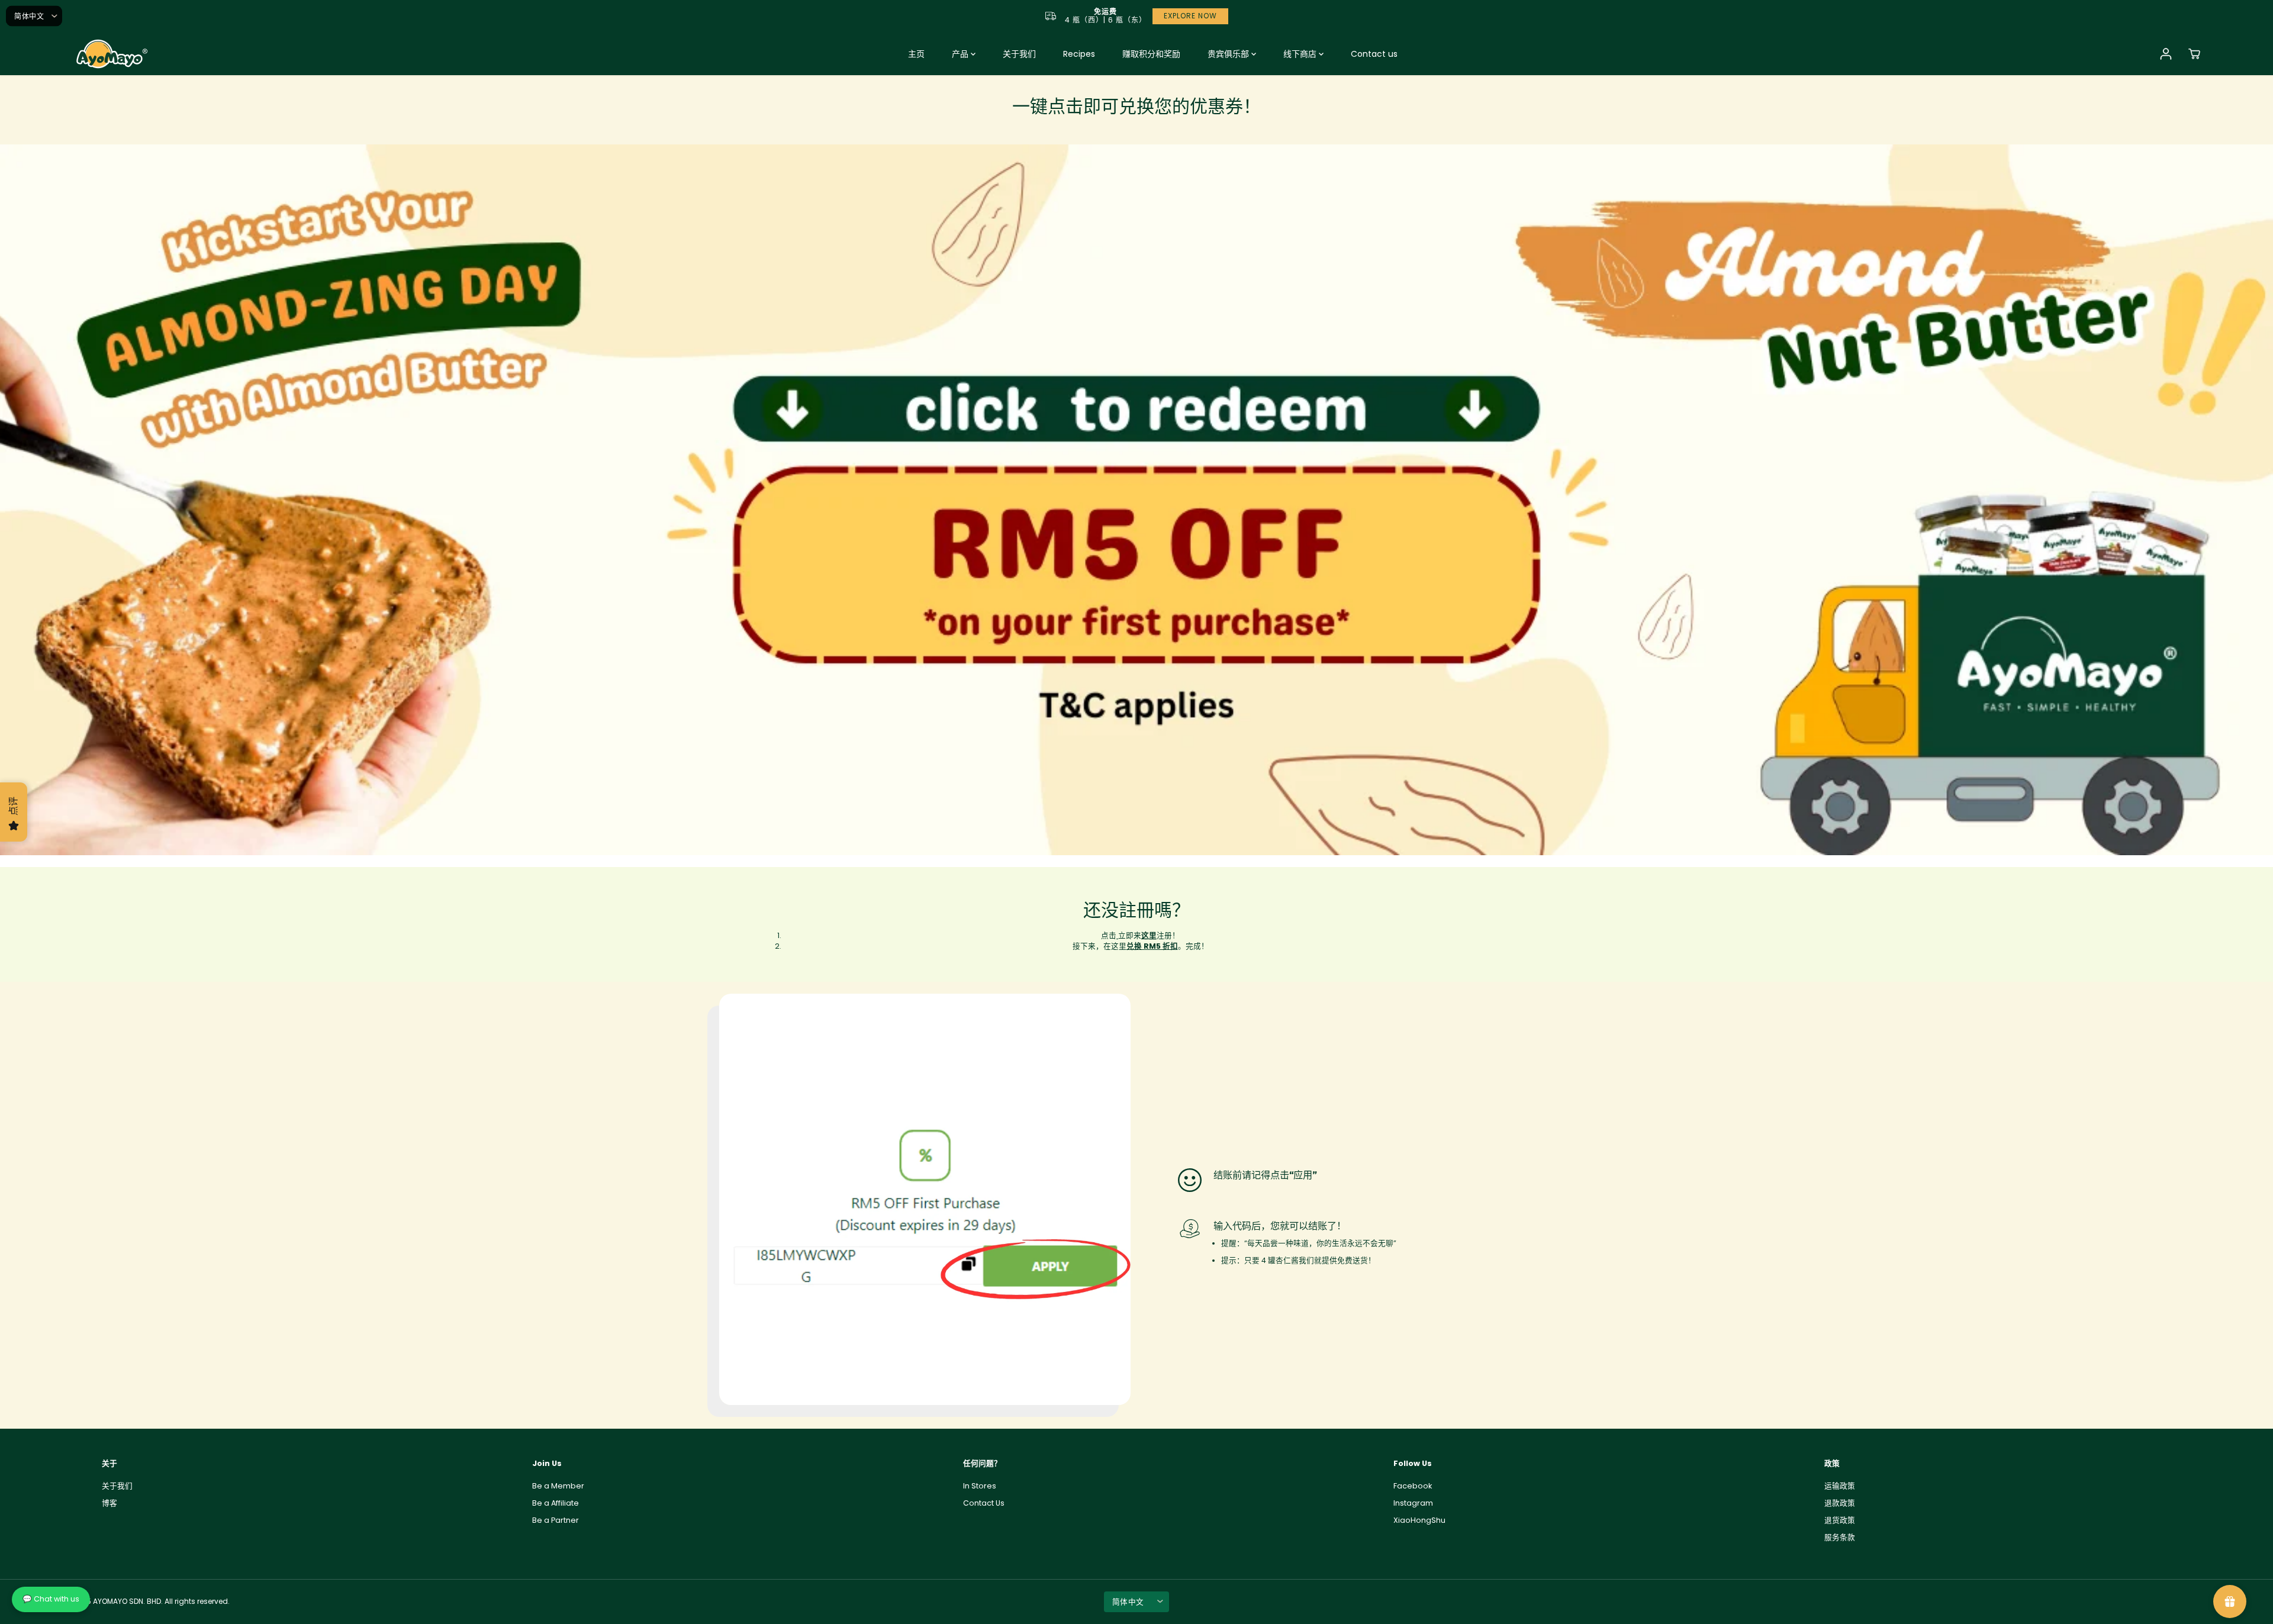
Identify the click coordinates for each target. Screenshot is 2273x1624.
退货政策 (1840, 1520)
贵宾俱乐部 (1229, 54)
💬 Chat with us (51, 1599)
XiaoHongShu (1419, 1520)
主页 (916, 54)
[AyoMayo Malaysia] (110, 54)
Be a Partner (556, 1520)
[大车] (2194, 54)
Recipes (1079, 54)
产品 (961, 54)
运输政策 (1840, 1486)
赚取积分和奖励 (1151, 54)
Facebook (1413, 1486)
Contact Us (984, 1503)
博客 (110, 1503)
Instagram (1413, 1503)
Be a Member (558, 1486)
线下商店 (1301, 54)
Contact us (1374, 54)
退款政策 (1840, 1503)
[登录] (2166, 54)
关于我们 (1019, 54)
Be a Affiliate (556, 1503)
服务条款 (1840, 1537)
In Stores (980, 1486)
